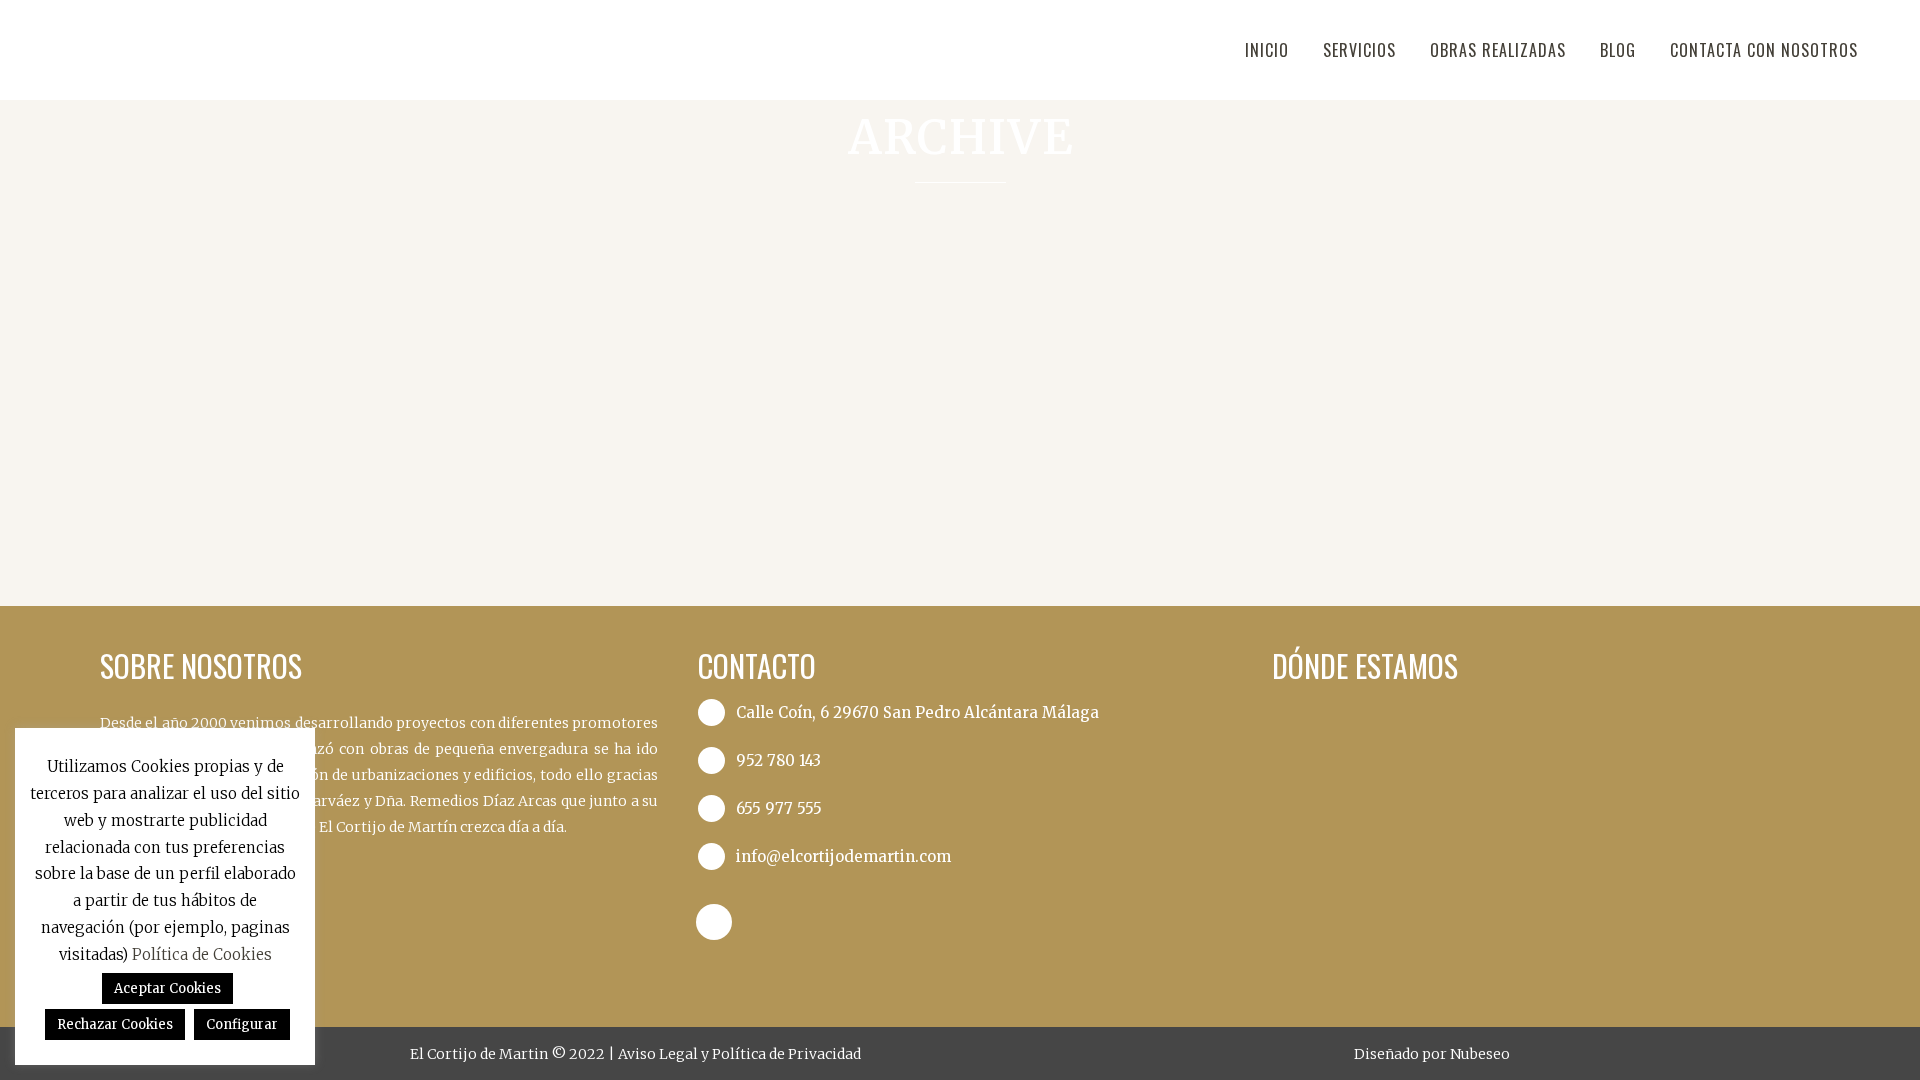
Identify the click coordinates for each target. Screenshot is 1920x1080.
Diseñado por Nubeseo (1432, 1054)
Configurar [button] (242, 1024)
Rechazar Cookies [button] (115, 1024)
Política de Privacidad (786, 1054)
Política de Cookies (202, 954)
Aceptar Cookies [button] (167, 988)
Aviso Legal (659, 1054)
